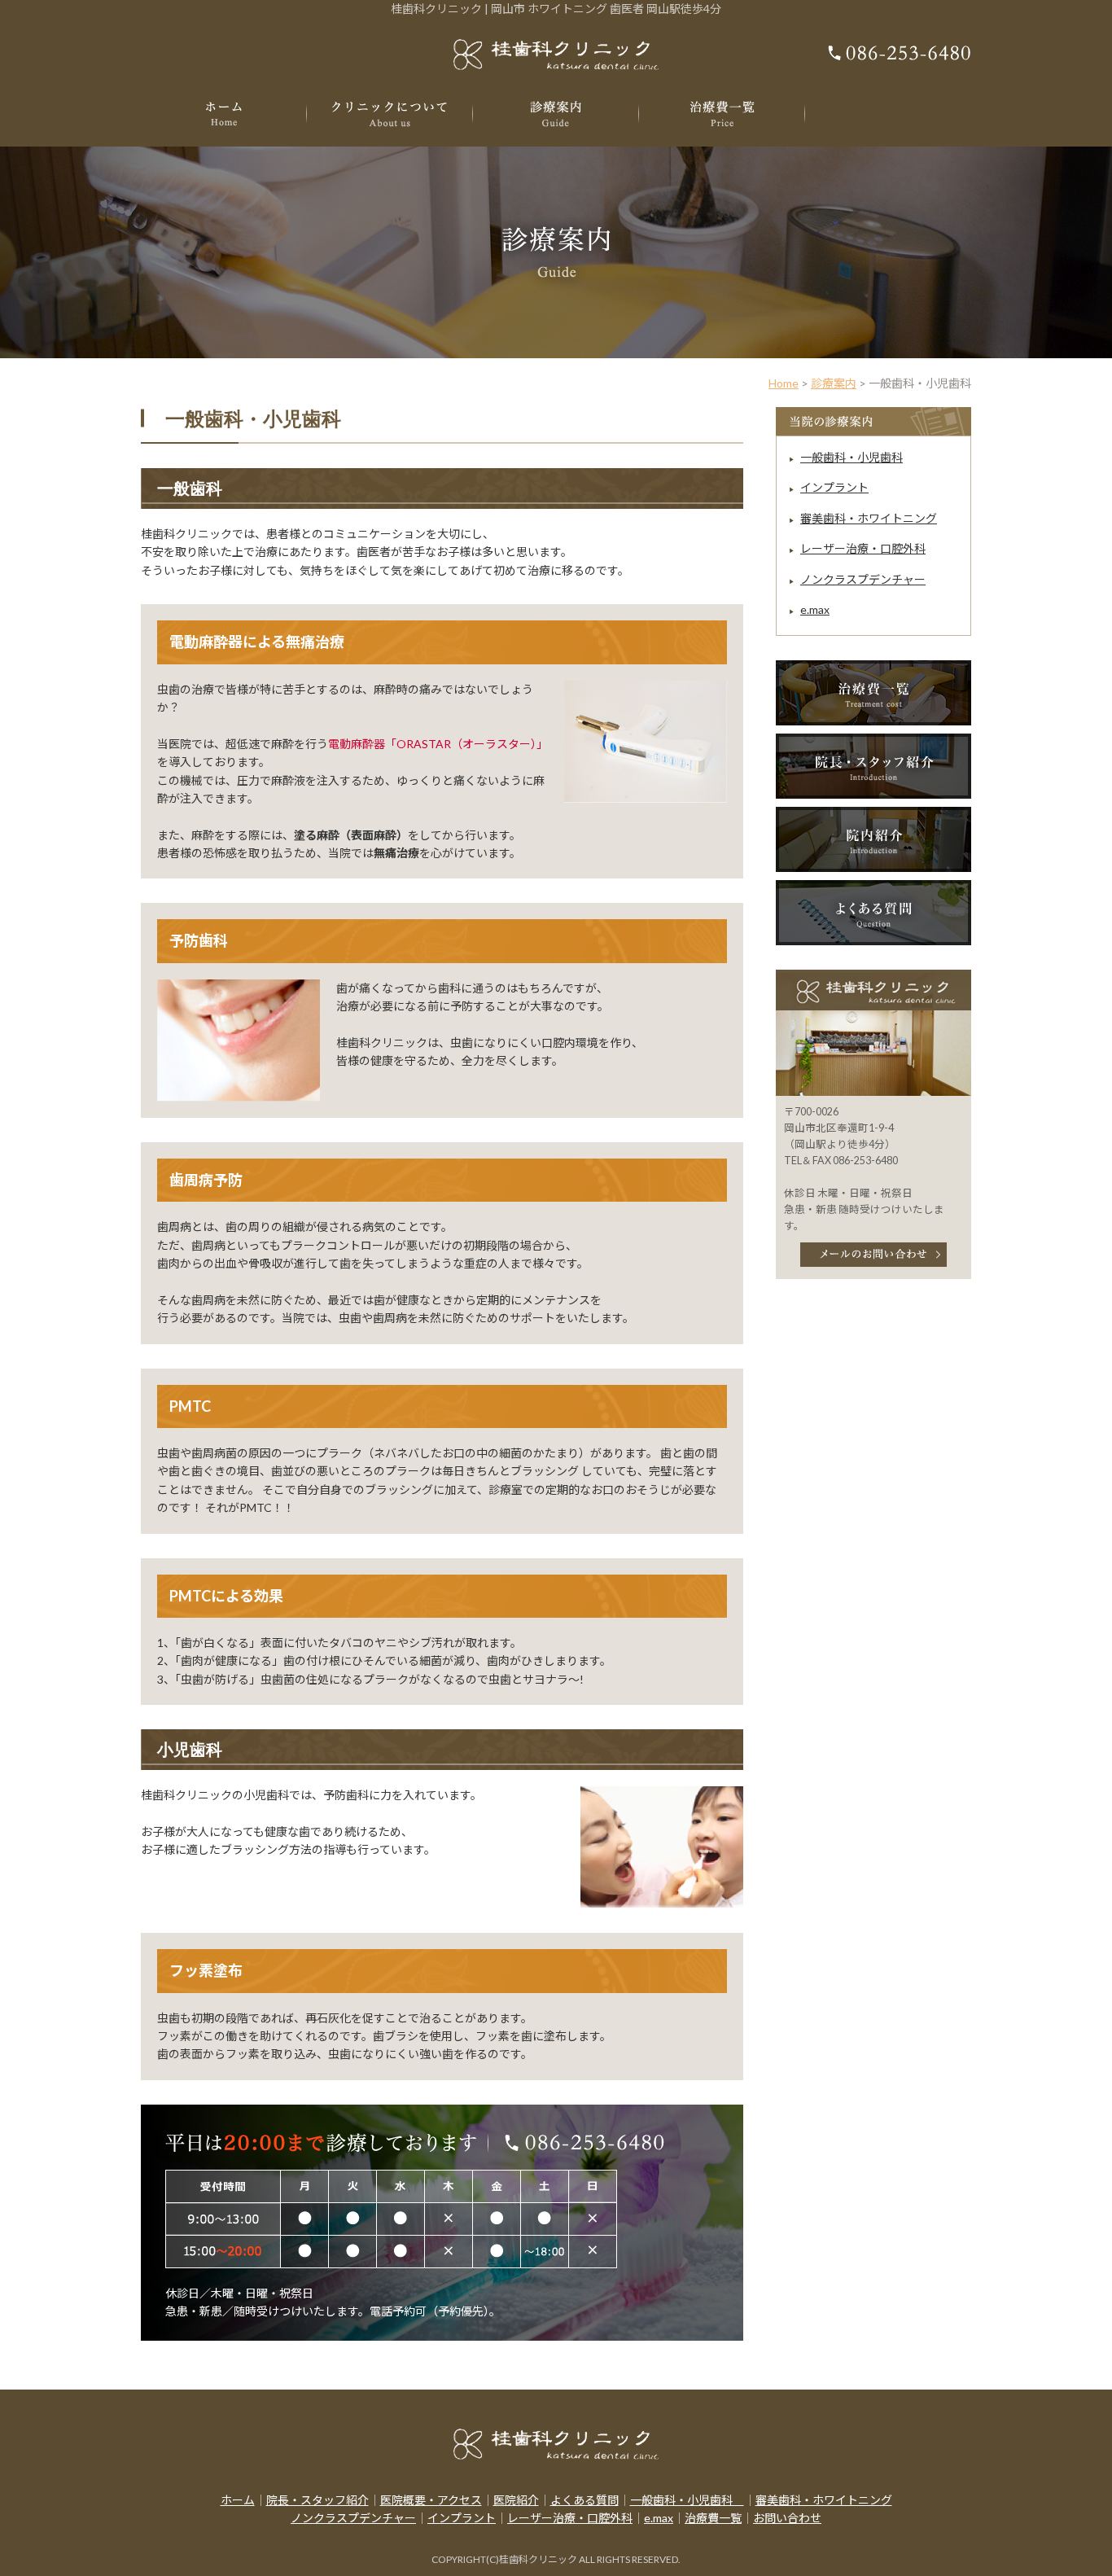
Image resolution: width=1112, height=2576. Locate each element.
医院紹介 (516, 2500)
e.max (815, 609)
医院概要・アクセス (431, 2500)
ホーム (238, 2500)
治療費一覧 (713, 2518)
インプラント (834, 487)
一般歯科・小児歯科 (852, 457)
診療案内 (834, 383)
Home (784, 383)
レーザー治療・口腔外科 (863, 548)
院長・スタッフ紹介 (317, 2500)
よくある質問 (584, 2500)
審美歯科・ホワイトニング (869, 518)
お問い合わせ (787, 2518)
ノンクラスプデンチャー (863, 579)
